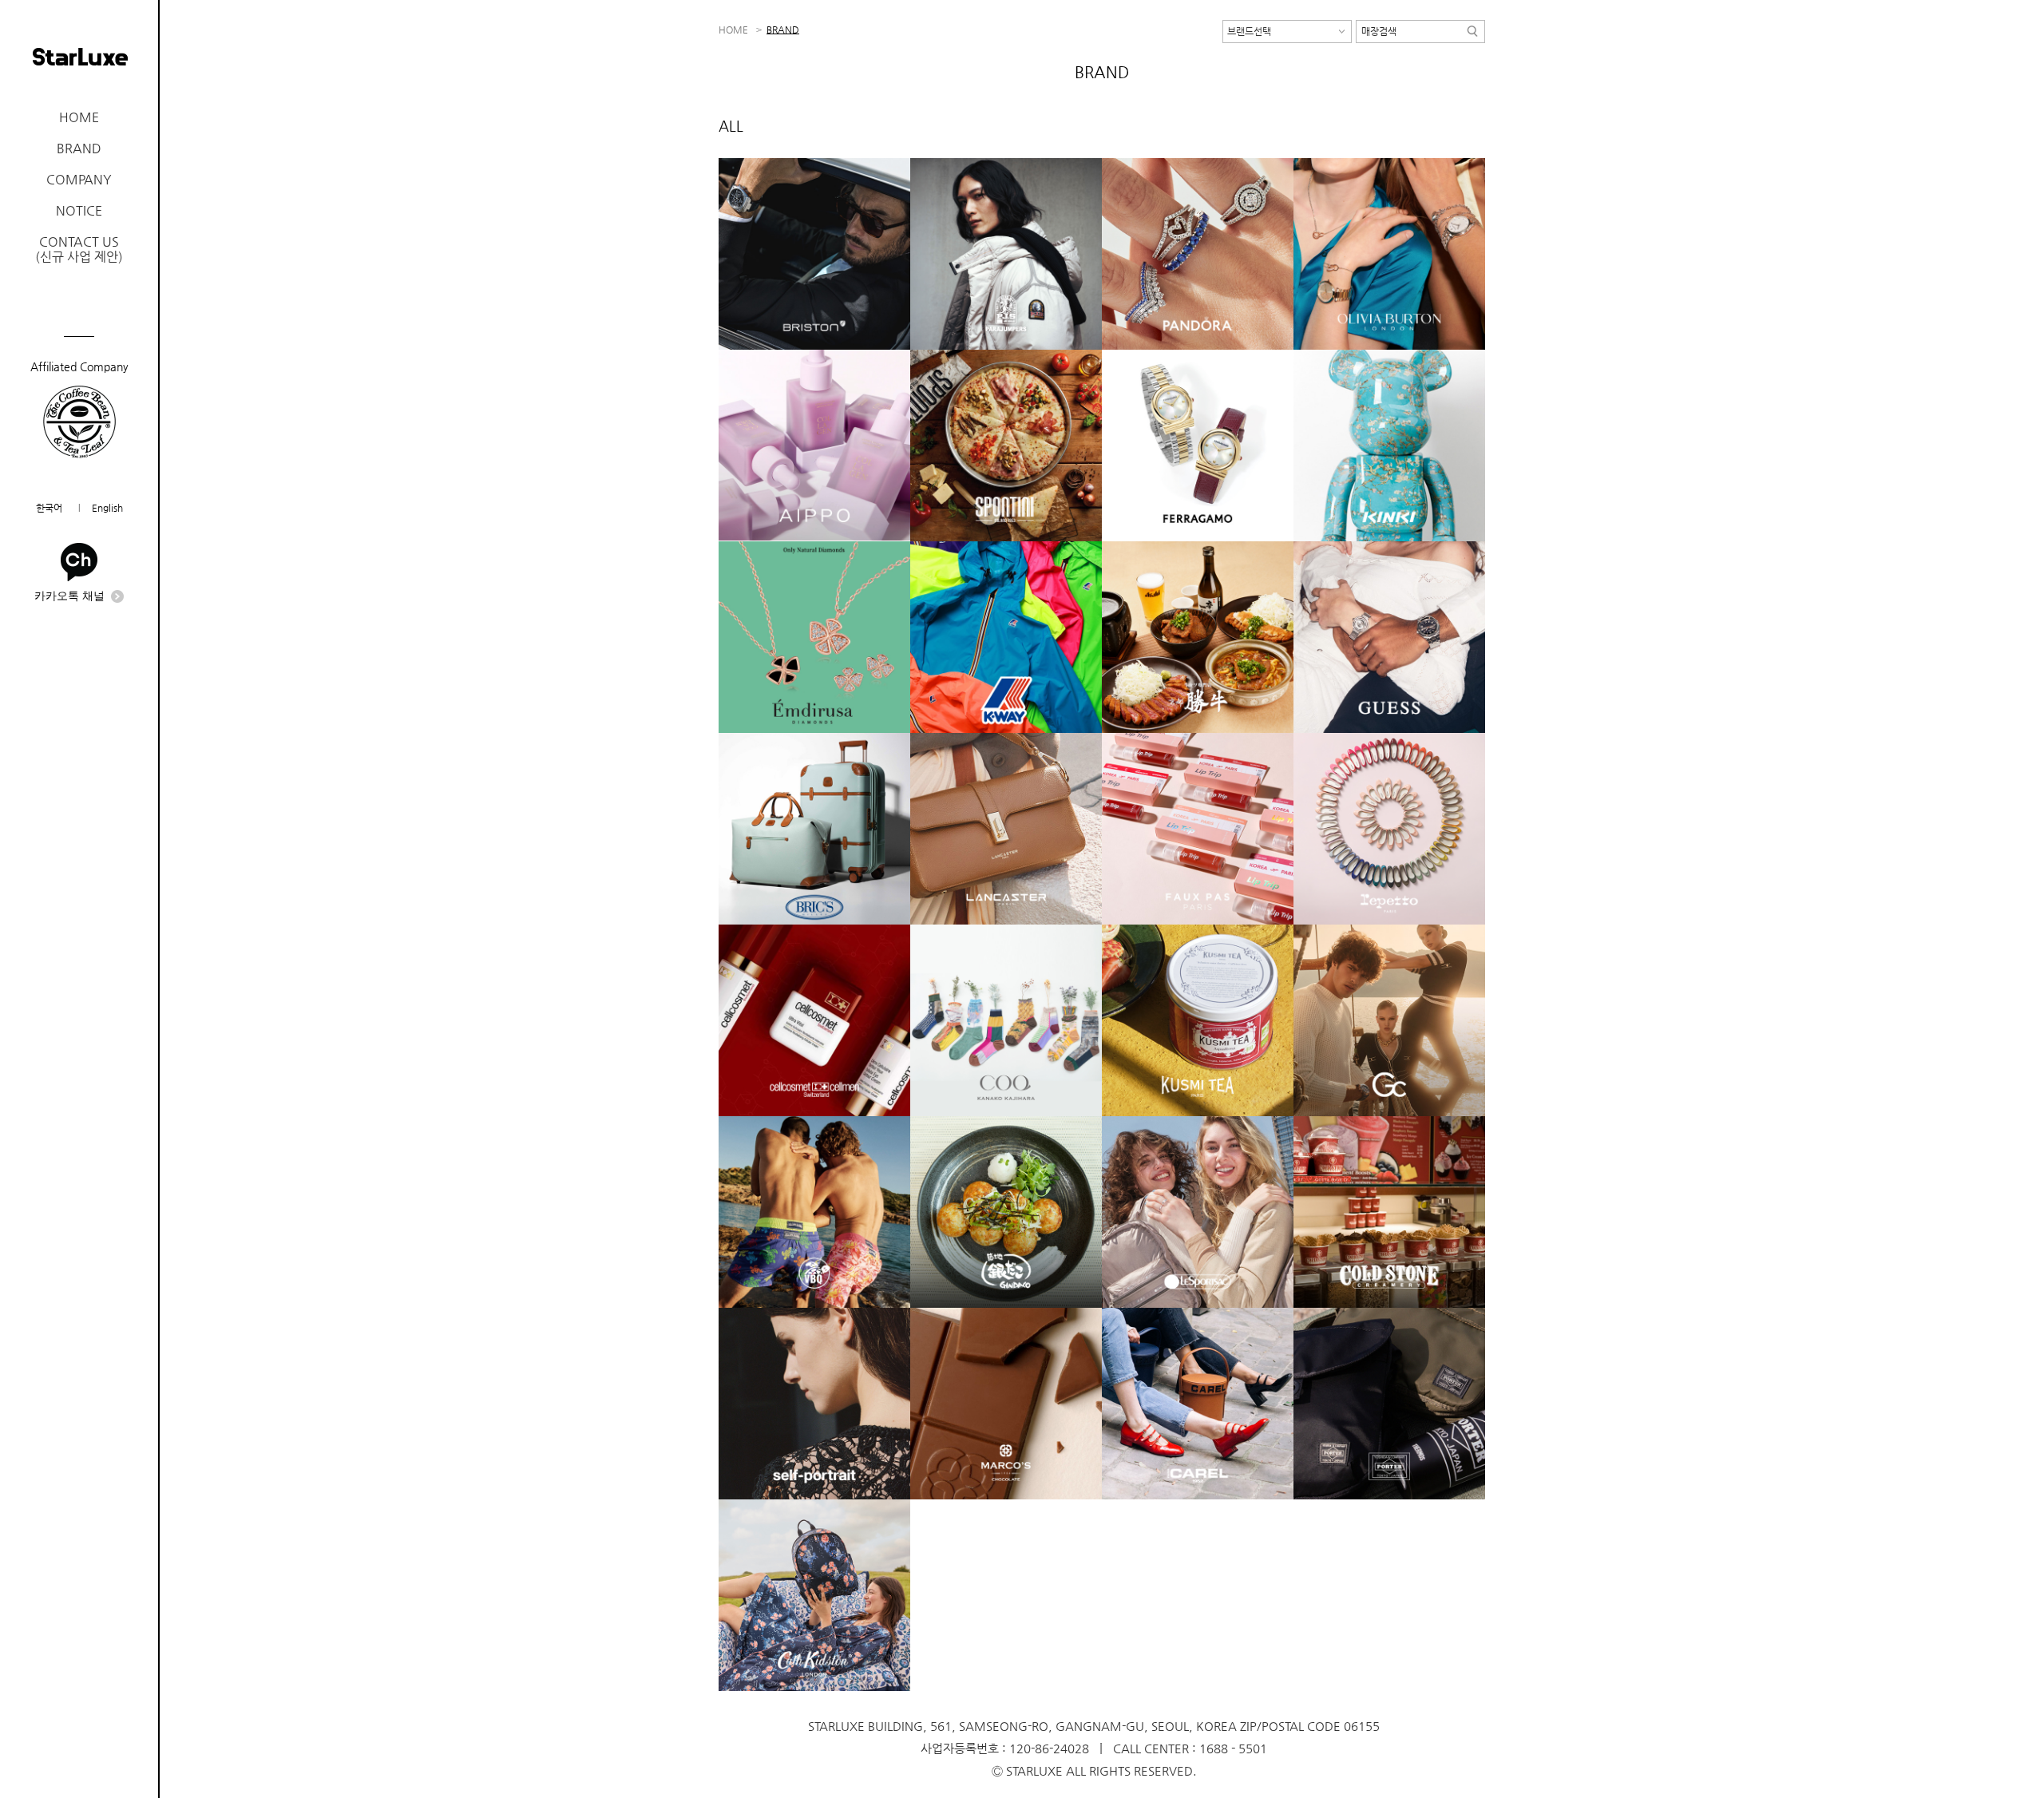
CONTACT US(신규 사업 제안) (79, 249)
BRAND (79, 148)
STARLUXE (80, 57)
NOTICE (79, 210)
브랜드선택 (1249, 31)
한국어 (49, 508)
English (107, 508)
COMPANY (79, 179)
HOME (79, 117)
